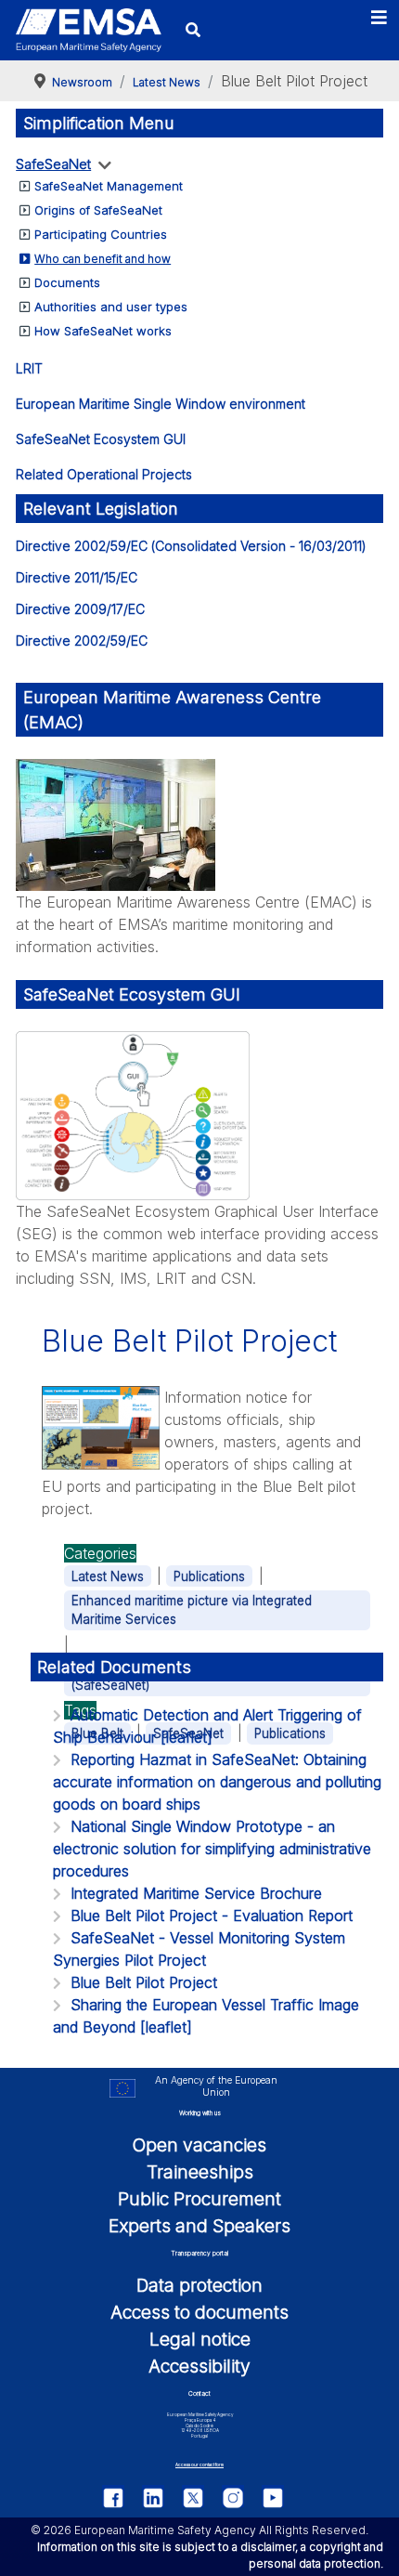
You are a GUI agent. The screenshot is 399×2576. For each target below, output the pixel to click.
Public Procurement (199, 2199)
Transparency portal (199, 2253)
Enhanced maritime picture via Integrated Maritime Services (192, 1610)
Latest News (108, 1576)
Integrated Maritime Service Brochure (196, 1893)
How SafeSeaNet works (103, 331)
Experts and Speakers (199, 2226)
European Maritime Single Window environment (161, 404)
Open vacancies (199, 2145)
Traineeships (200, 2172)
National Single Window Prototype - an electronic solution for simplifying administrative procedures (212, 1849)
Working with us (200, 2113)
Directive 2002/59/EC (82, 641)
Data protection (199, 2285)
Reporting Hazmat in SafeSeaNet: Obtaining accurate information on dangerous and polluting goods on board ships (217, 1782)
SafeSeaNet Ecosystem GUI (101, 439)
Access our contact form (199, 2465)
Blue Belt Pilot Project (144, 1982)
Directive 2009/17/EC (80, 609)
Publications (209, 1576)
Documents (67, 282)
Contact (199, 2393)
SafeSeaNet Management (109, 186)
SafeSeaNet (53, 164)
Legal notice (200, 2339)
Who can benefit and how (103, 259)
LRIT (29, 368)
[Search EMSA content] (193, 30)
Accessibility (199, 2366)
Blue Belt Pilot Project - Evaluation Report (212, 1916)
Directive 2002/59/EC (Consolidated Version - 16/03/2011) (191, 546)
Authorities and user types (111, 307)
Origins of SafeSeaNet (98, 210)
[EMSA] (88, 31)
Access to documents (199, 2312)
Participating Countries (101, 234)
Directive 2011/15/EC (77, 577)
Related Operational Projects (104, 474)
